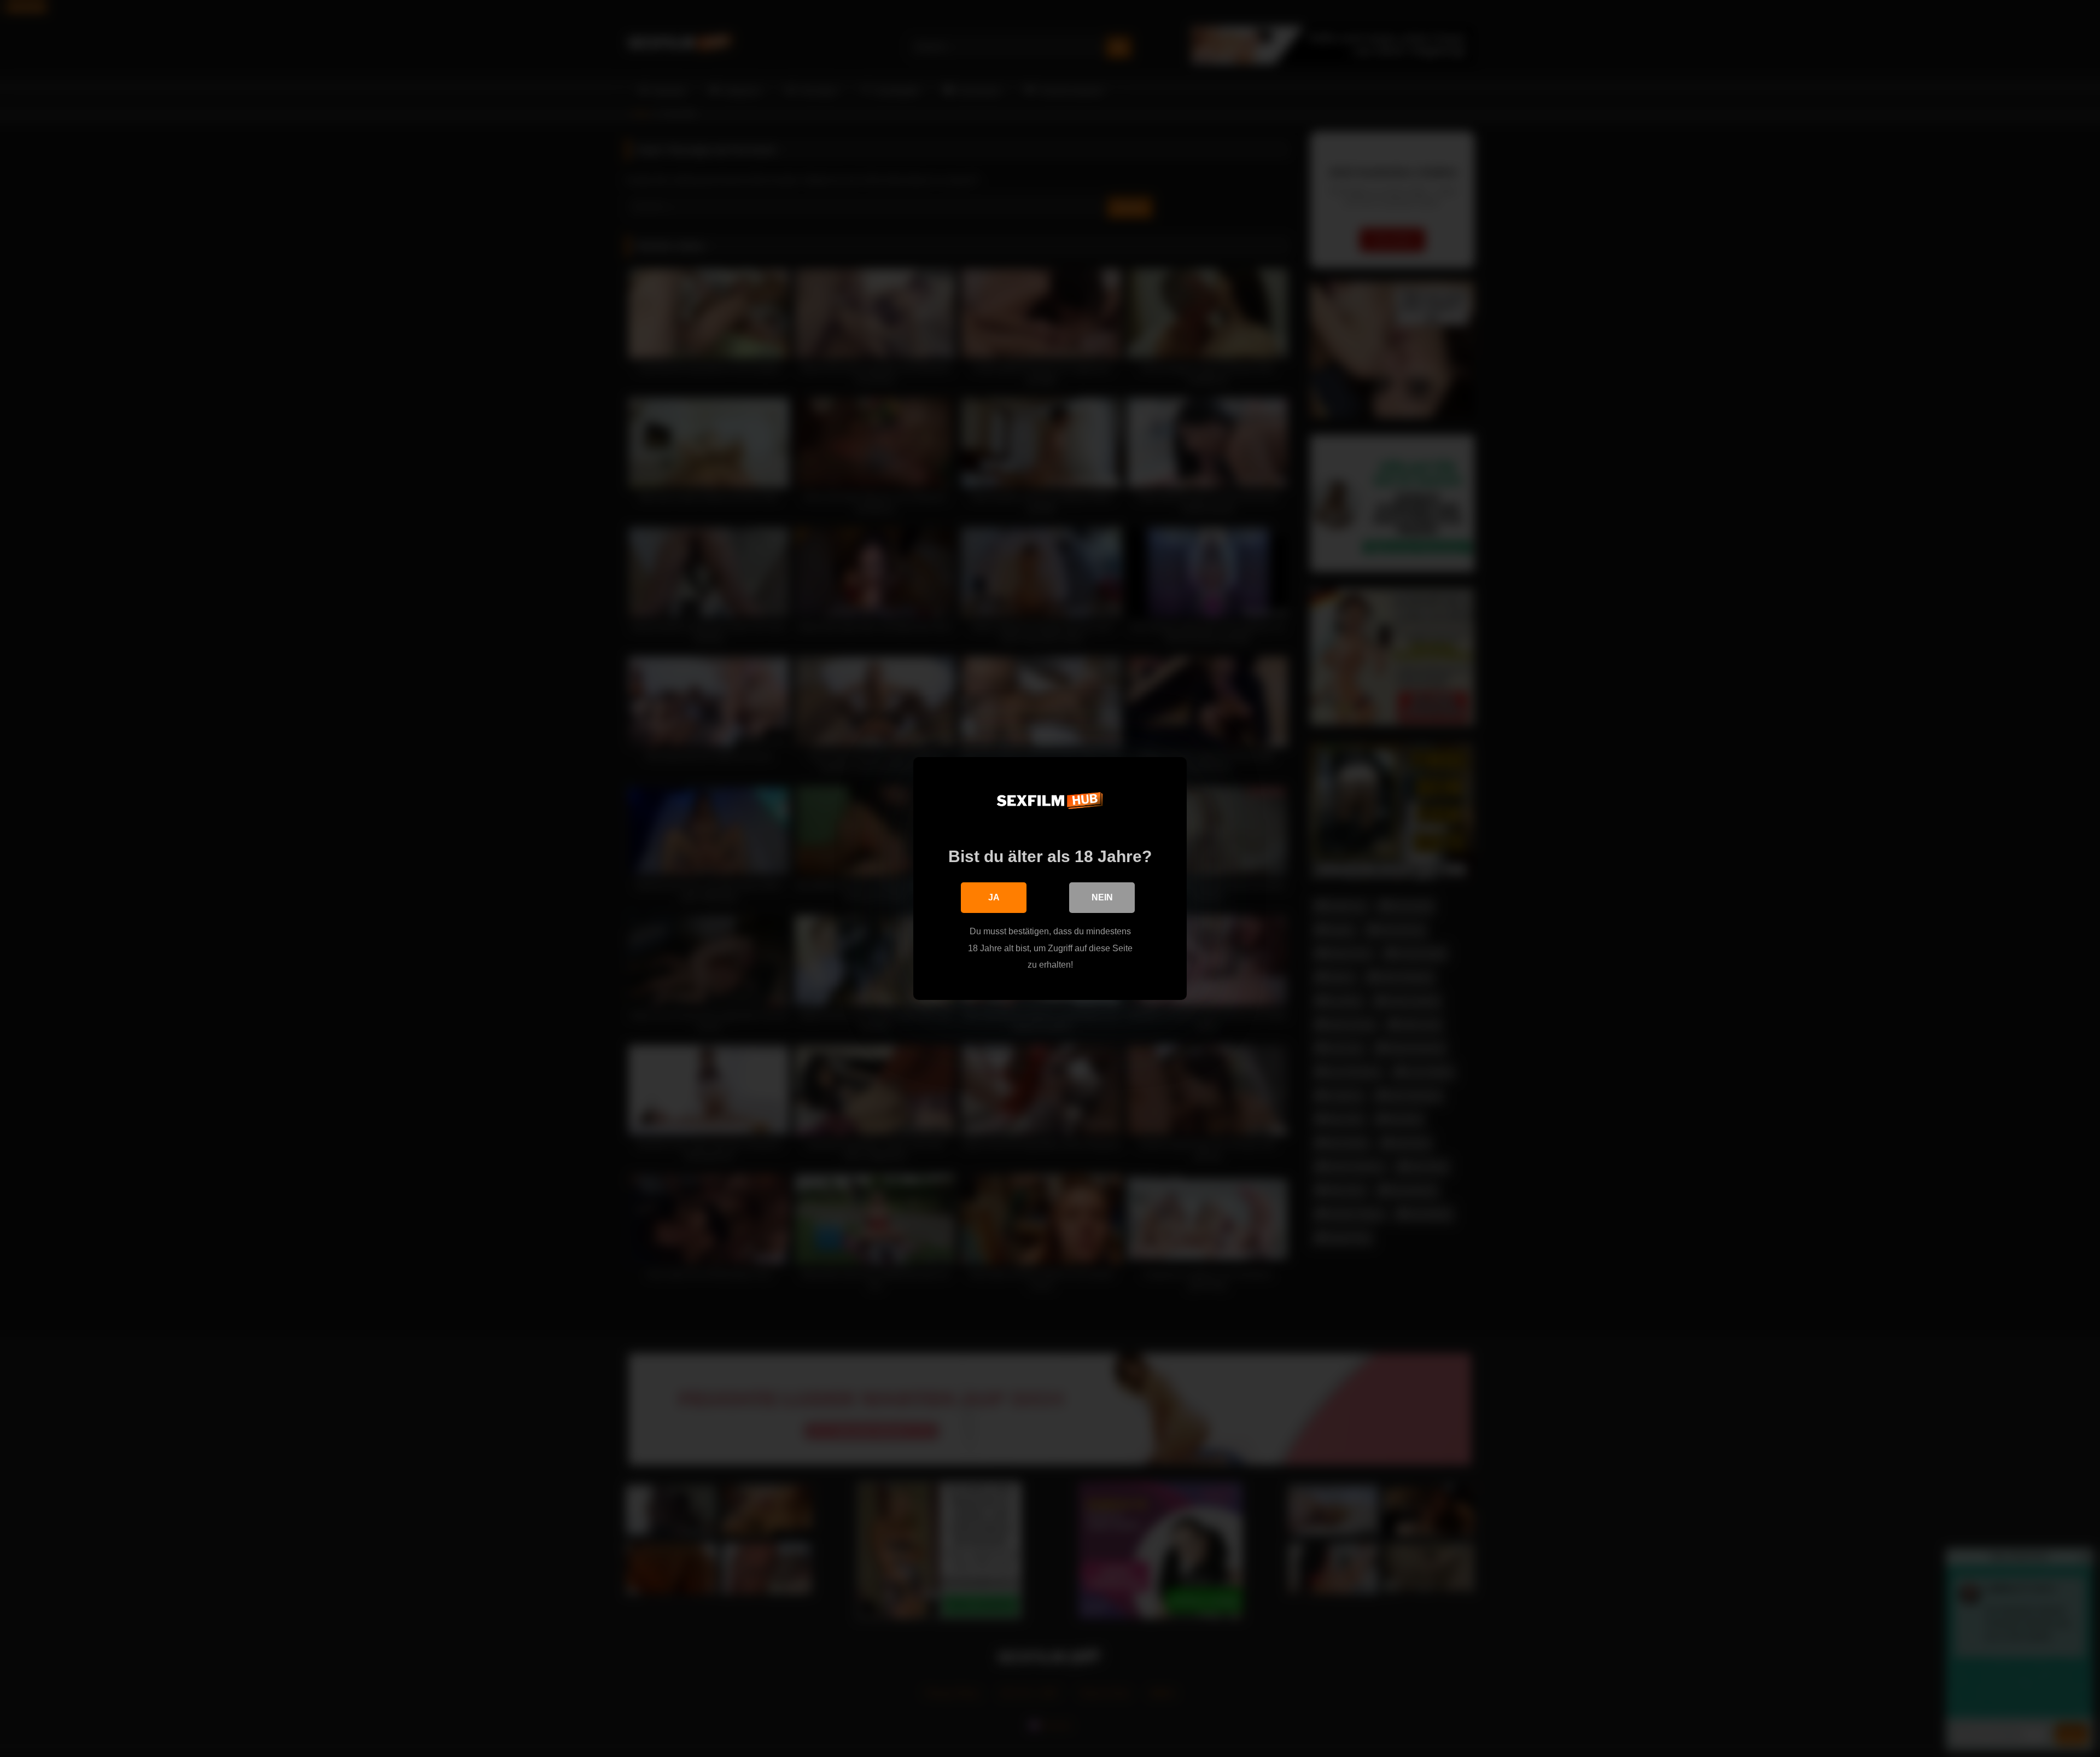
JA (994, 897)
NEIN (1102, 897)
